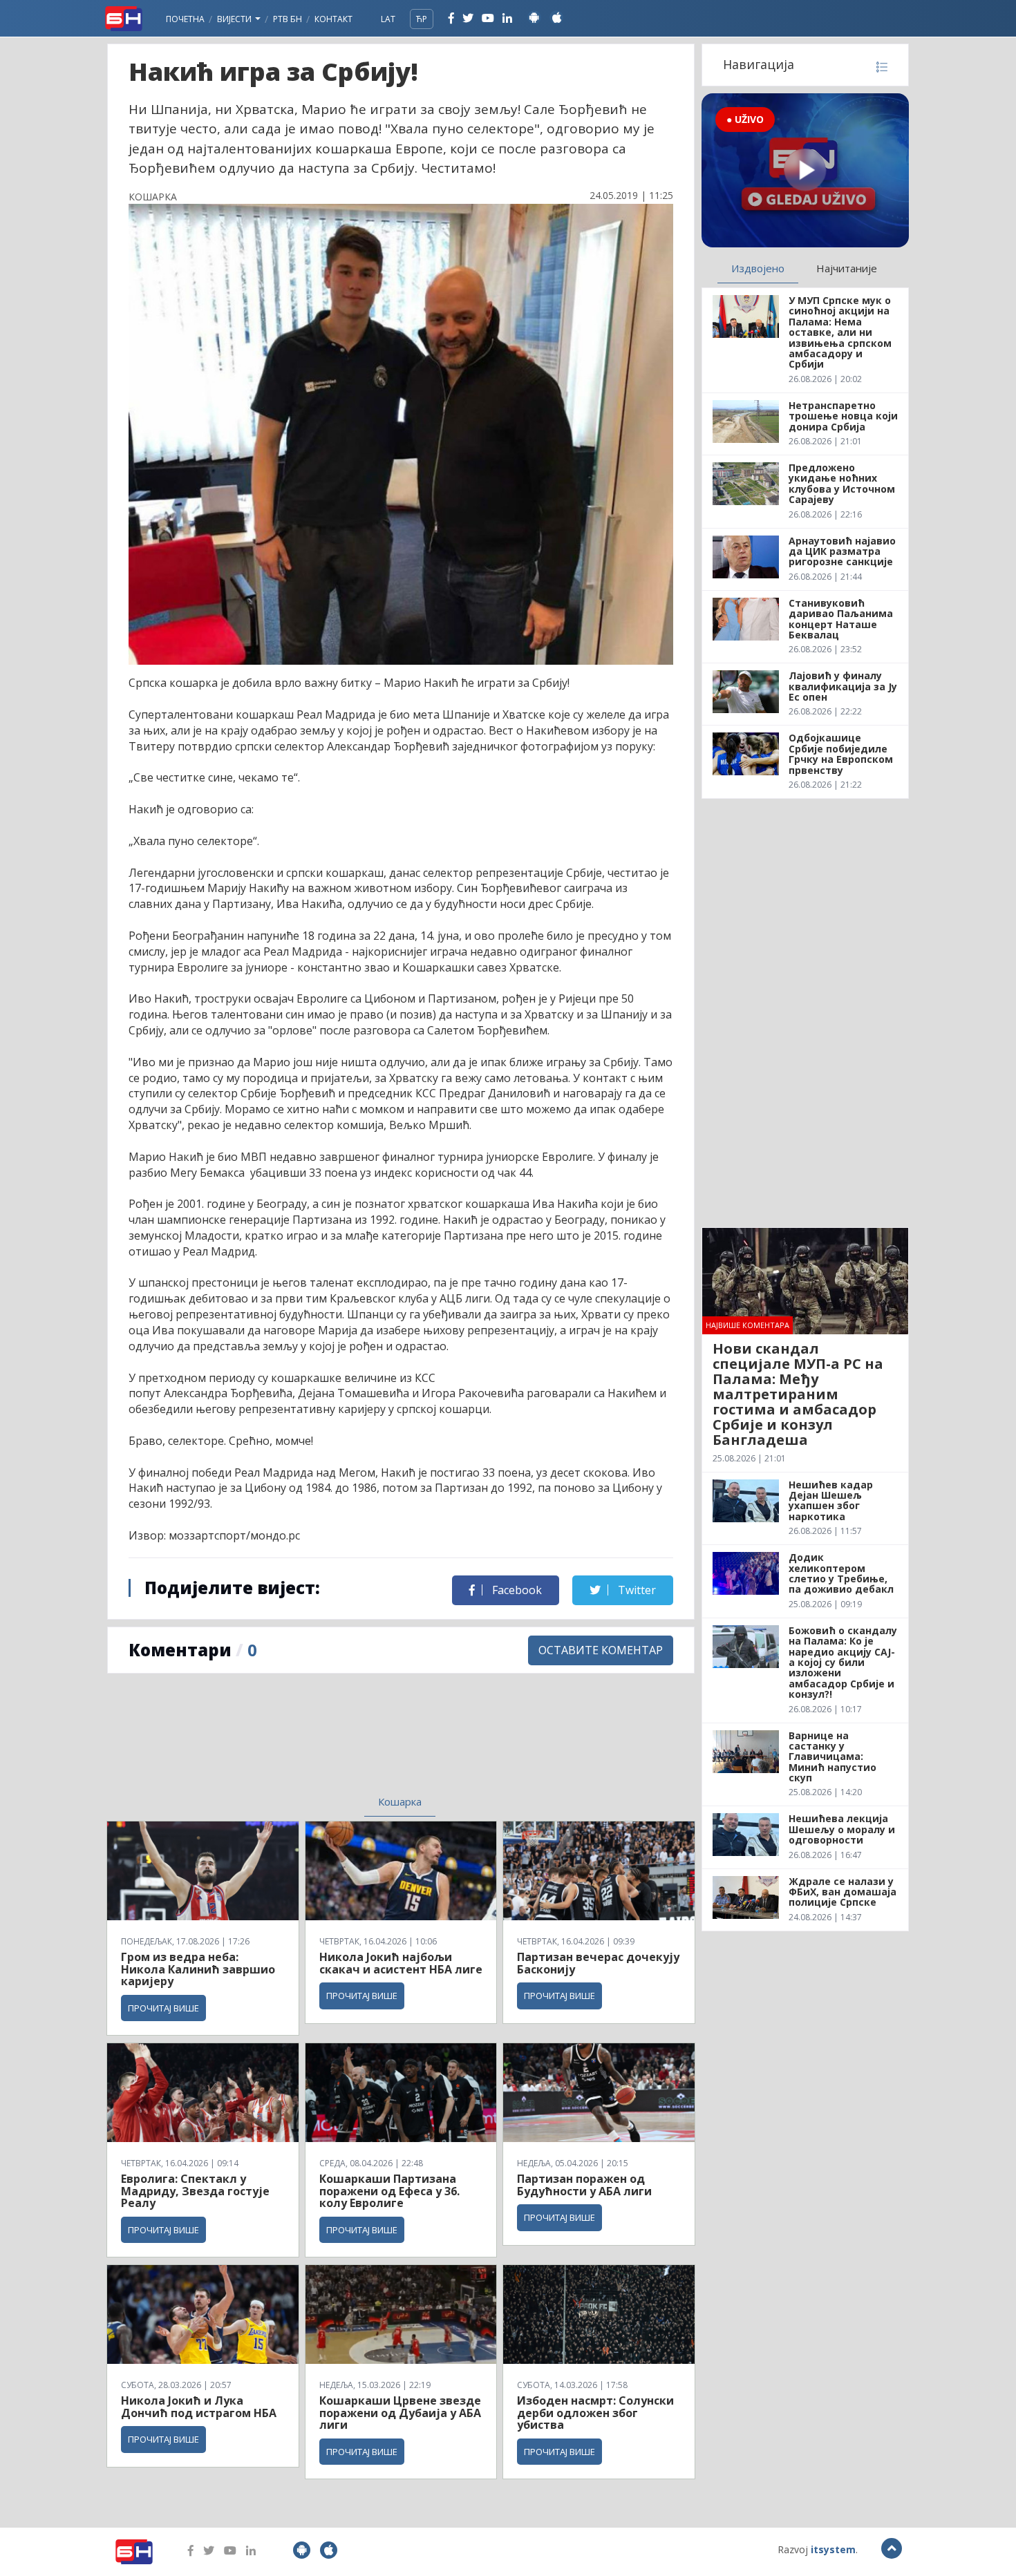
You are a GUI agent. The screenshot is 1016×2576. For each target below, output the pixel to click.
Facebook (516, 1590)
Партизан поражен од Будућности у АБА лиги (584, 2185)
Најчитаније (847, 268)
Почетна (185, 19)
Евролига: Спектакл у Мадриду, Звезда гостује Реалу (195, 2191)
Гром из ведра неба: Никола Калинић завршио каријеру (198, 1969)
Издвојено (758, 268)
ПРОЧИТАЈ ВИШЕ (163, 2008)
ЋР (422, 19)
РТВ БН (288, 19)
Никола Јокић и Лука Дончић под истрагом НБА (199, 2407)
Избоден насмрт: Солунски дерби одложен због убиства (595, 2413)
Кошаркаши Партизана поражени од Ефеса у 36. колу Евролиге (389, 2191)
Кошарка (400, 1801)
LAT (388, 19)
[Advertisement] (288, 1743)
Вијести (235, 19)
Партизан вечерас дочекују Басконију (598, 1963)
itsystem (833, 2549)
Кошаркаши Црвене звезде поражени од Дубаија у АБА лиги (400, 2413)
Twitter (636, 1590)
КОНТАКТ (333, 19)
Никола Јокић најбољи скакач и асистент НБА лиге (401, 1963)
